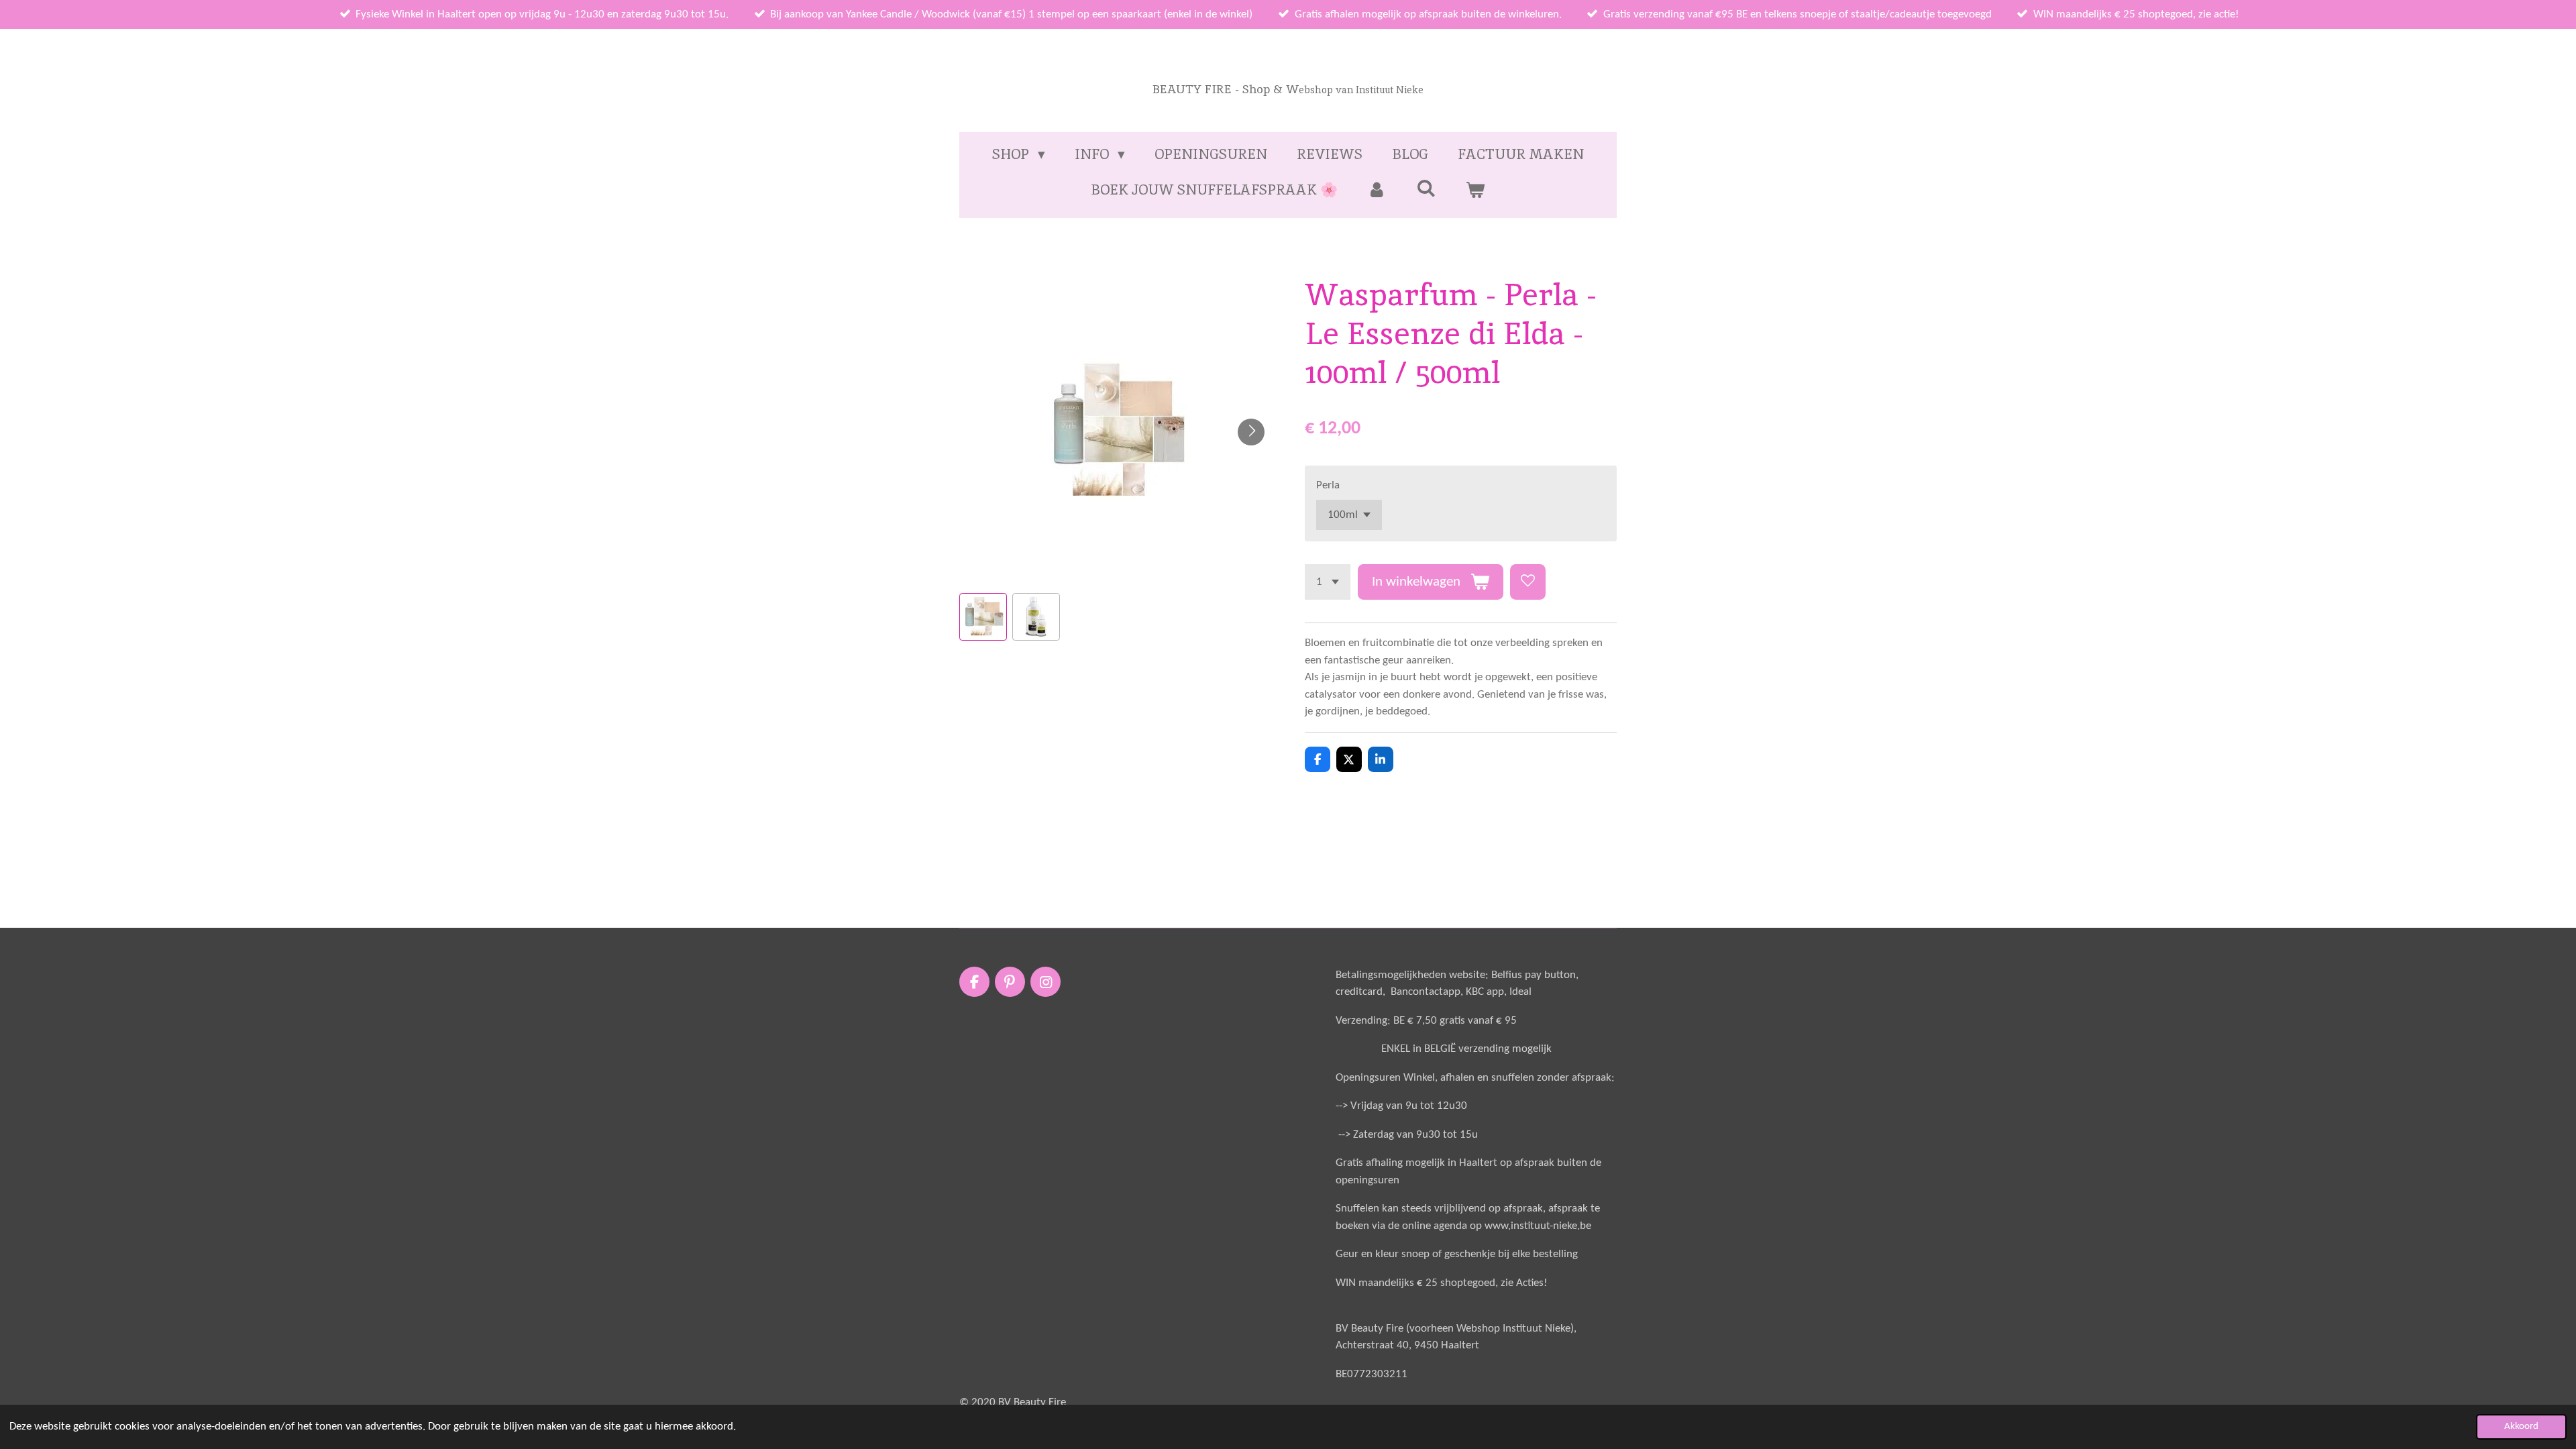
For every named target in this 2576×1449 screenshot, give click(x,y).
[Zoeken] (1426, 188)
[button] (983, 617)
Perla (1328, 485)
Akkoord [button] (2521, 1427)
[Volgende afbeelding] (1251, 432)
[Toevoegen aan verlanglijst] (1528, 582)
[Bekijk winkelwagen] (1475, 190)
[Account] (1377, 190)
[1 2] (1328, 582)
